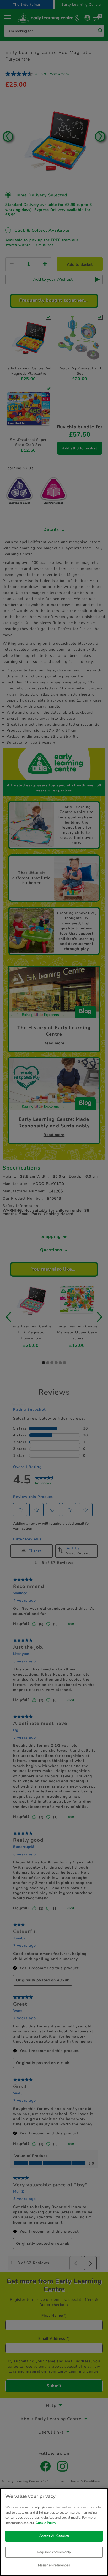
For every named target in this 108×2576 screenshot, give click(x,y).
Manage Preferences (54, 2565)
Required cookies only (54, 2552)
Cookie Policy (46, 2523)
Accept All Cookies (54, 2536)
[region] (54, 2532)
